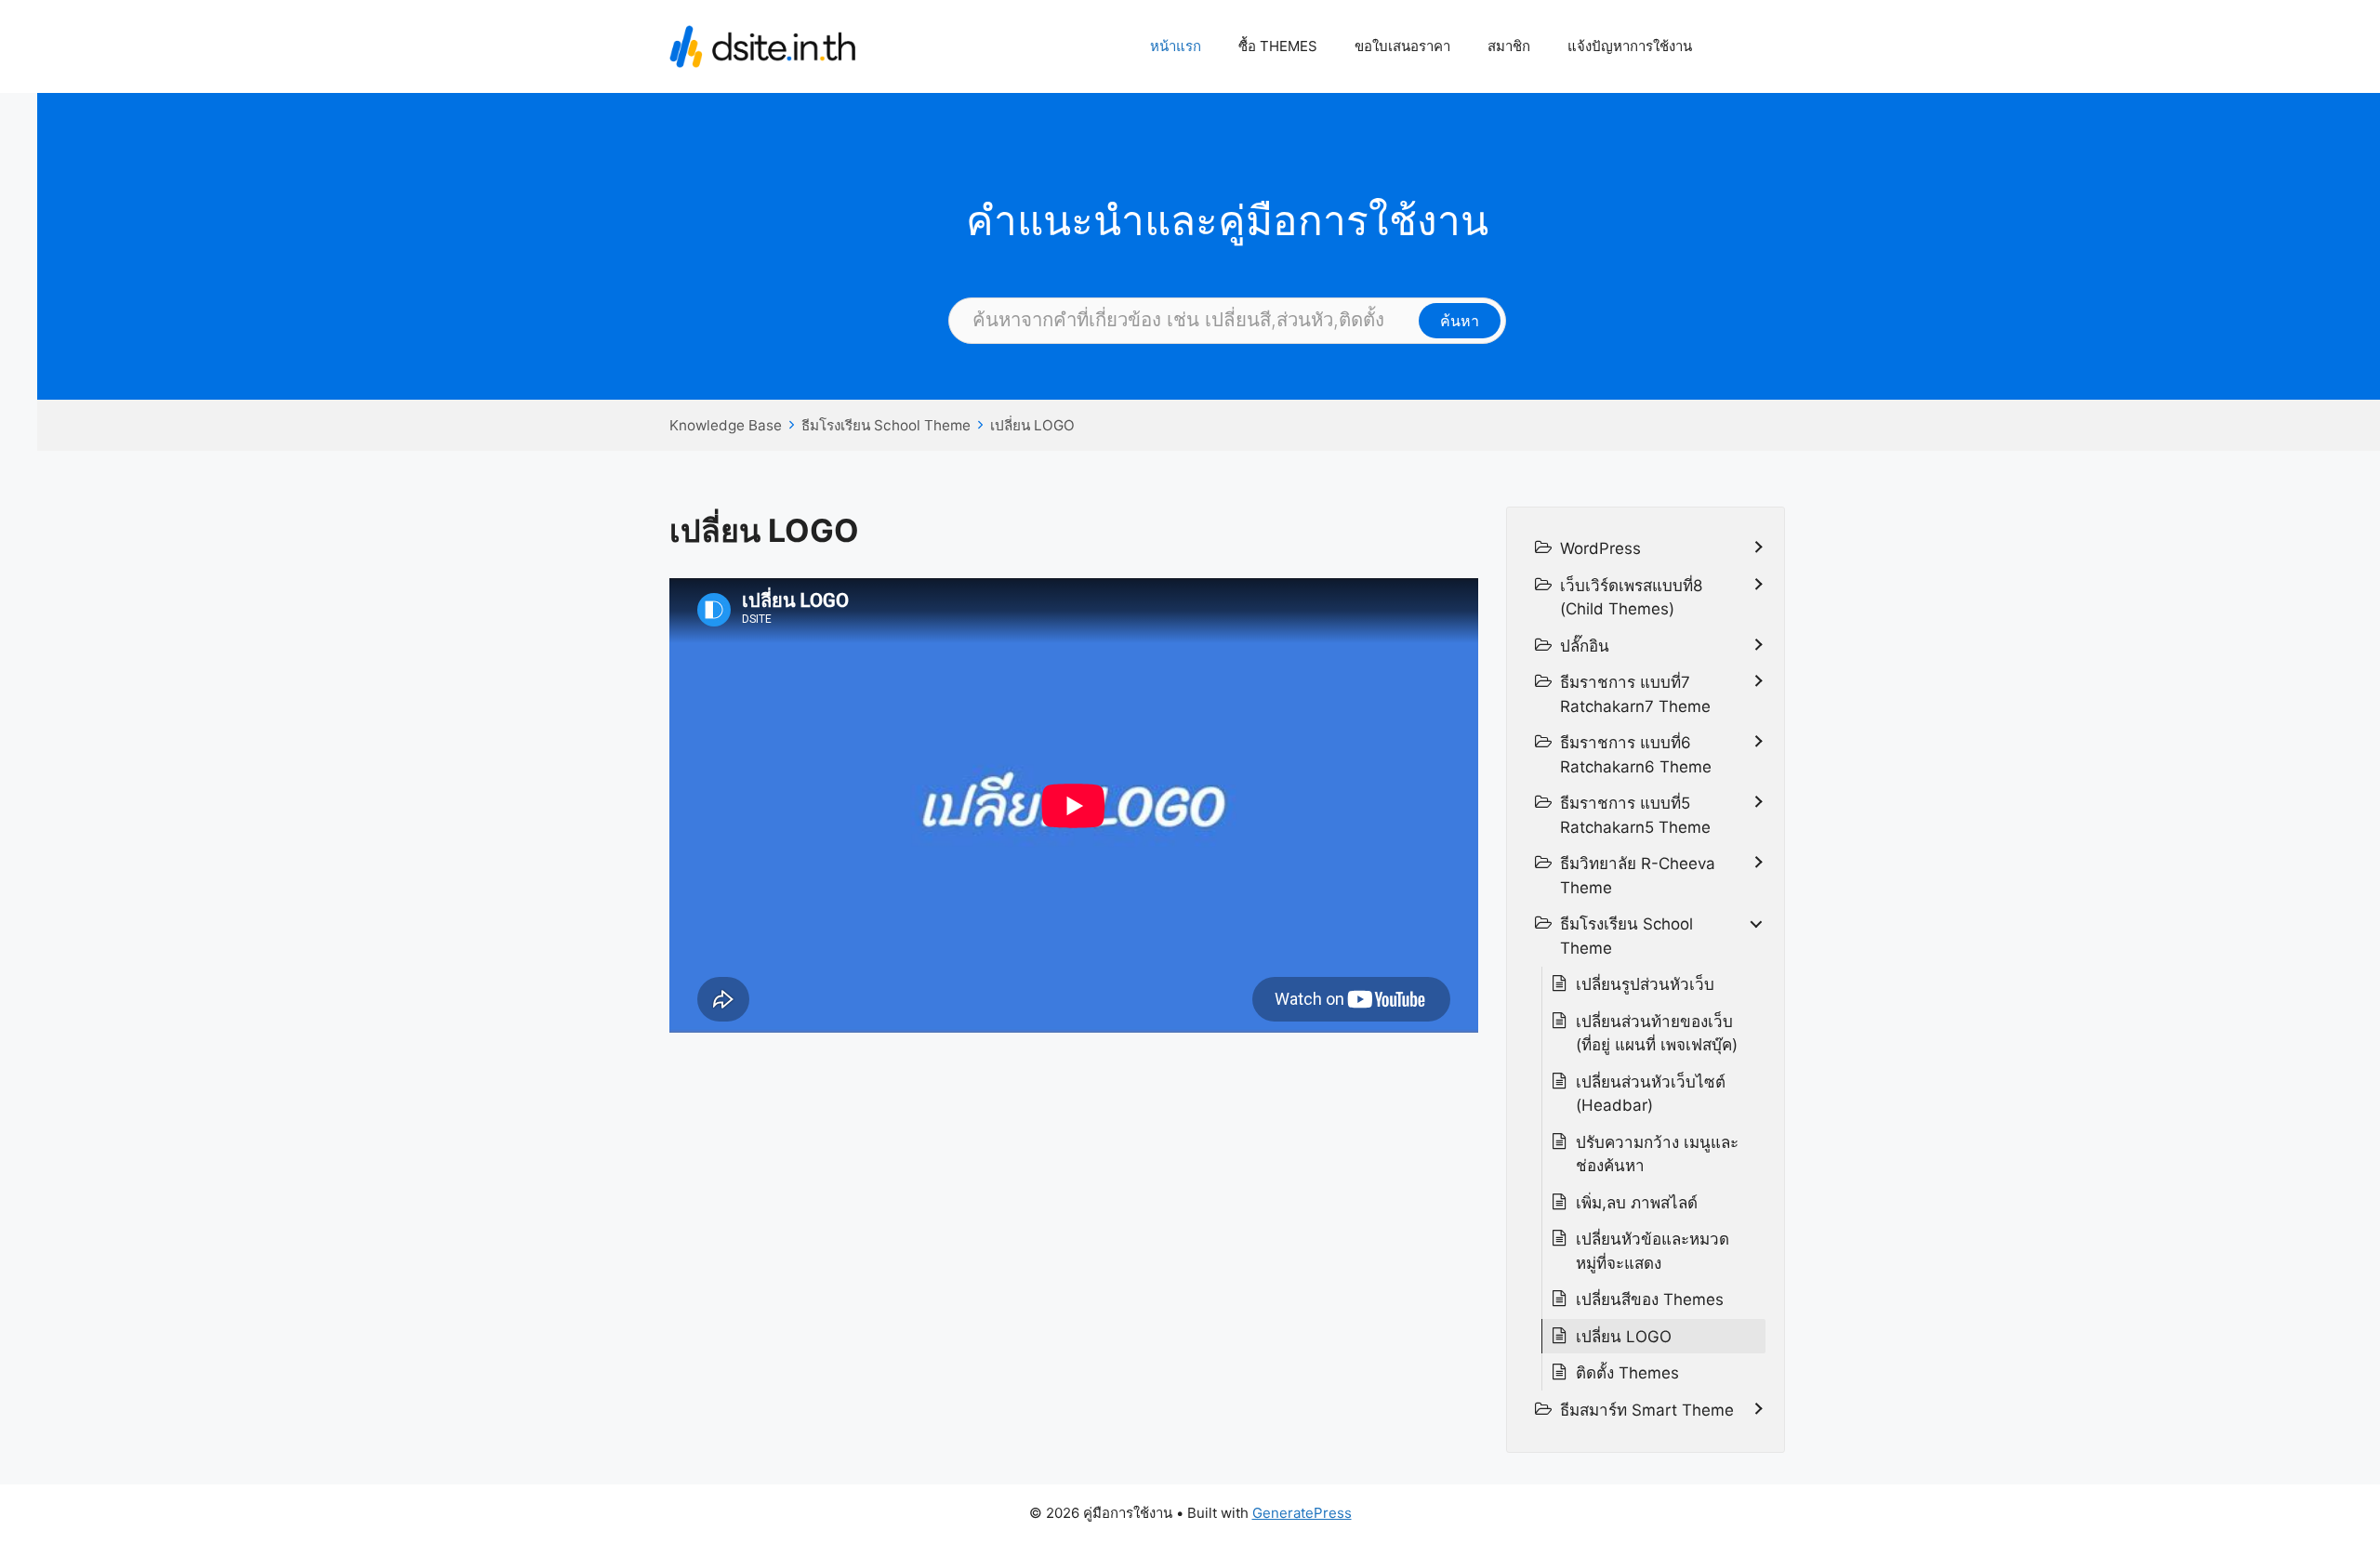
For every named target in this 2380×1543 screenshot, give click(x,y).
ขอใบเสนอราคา (1402, 46)
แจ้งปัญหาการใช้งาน (1630, 46)
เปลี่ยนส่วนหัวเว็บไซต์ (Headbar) (1651, 1094)
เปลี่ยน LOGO (1032, 425)
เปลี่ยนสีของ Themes (1650, 1299)
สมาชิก (1509, 46)
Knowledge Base (726, 425)
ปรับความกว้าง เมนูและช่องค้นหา (1657, 1154)
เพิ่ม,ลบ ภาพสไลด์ (1637, 1203)
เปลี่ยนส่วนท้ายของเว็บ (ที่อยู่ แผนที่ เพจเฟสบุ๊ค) (1657, 1034)
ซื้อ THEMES (1278, 46)
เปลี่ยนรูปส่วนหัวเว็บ (1645, 984)
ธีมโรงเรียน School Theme (886, 425)
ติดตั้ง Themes (1627, 1373)
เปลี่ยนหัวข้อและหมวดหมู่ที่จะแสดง (1653, 1251)
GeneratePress (1302, 1513)
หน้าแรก (1176, 46)
